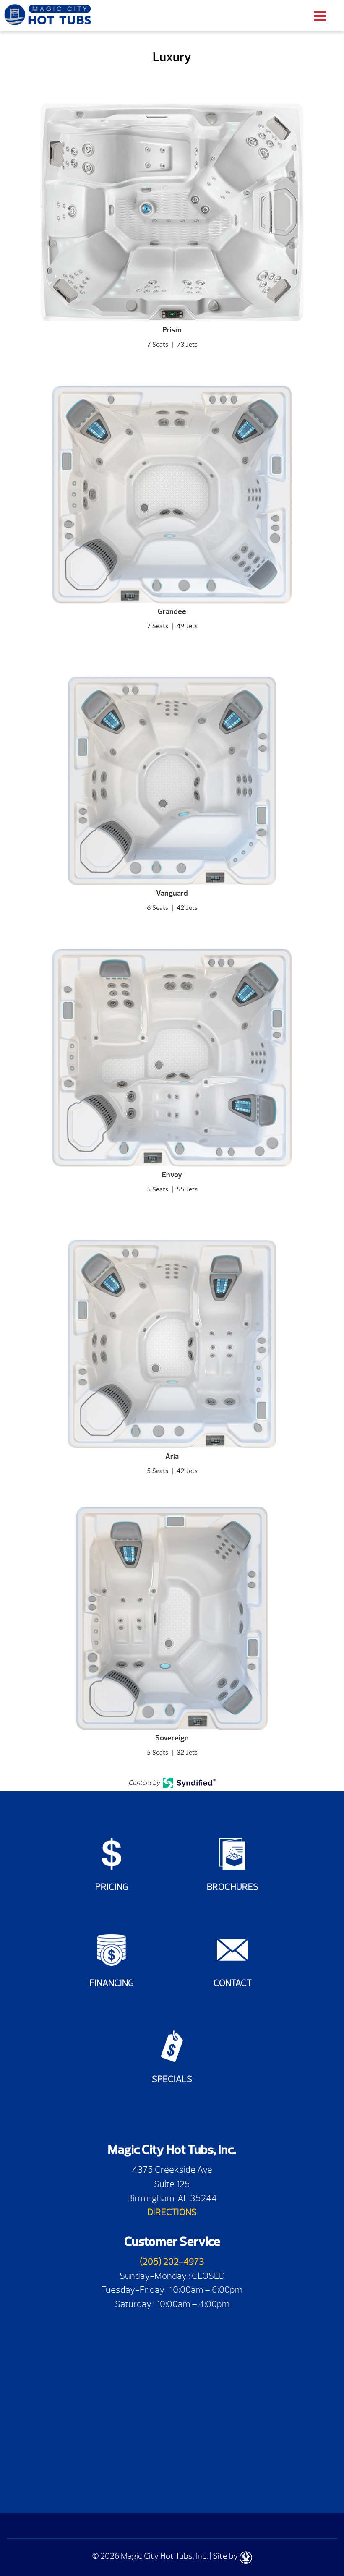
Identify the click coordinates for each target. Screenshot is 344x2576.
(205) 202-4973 (172, 2261)
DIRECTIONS (172, 2212)
